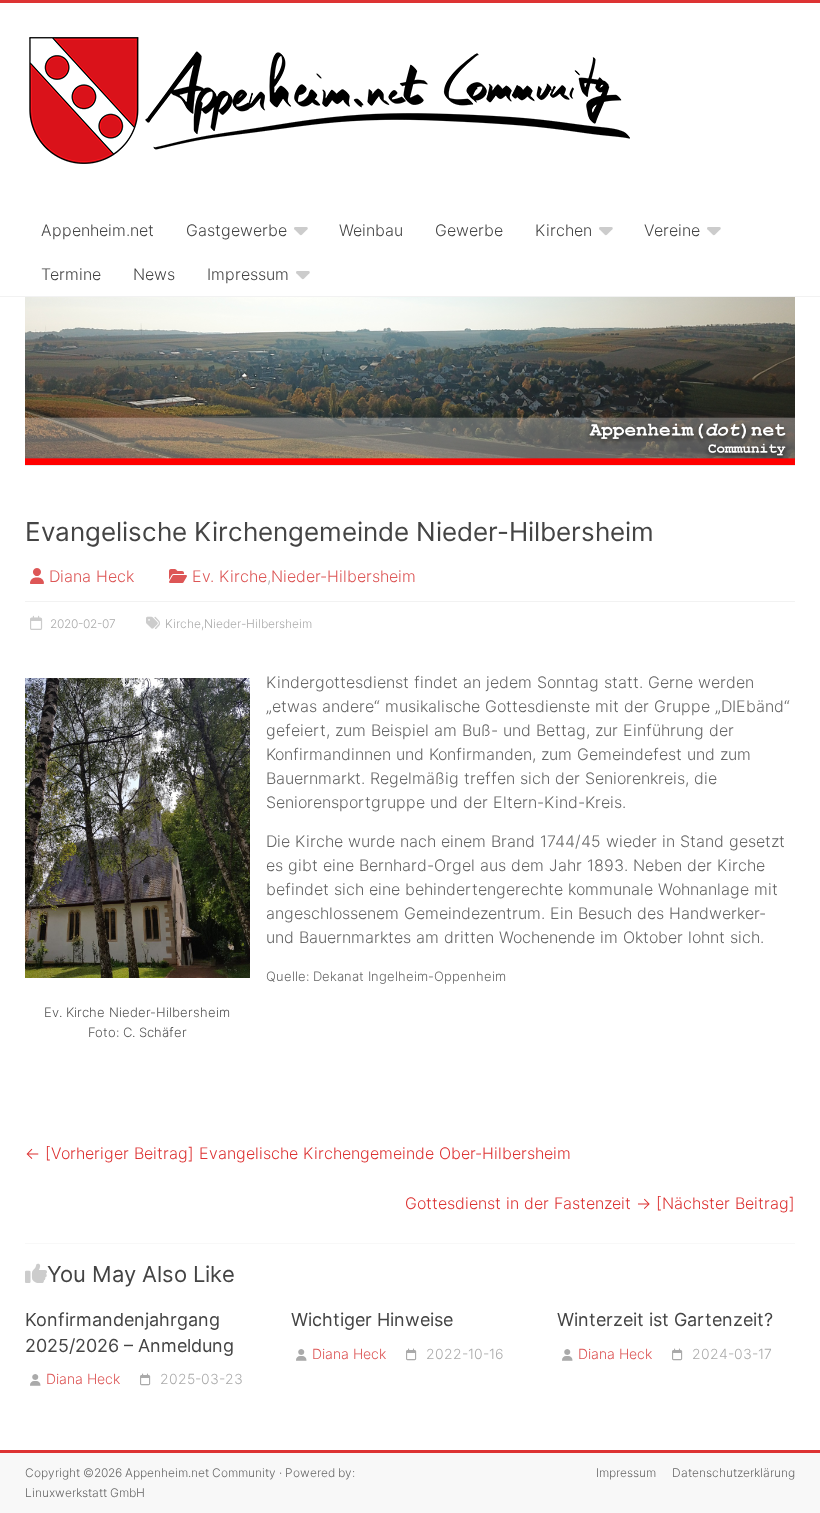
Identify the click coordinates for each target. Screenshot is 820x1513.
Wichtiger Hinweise (372, 1319)
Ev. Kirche (229, 576)
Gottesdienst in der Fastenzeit (600, 1203)
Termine (71, 274)
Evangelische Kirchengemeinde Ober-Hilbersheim (298, 1153)
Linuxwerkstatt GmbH (85, 1492)
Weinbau (371, 230)
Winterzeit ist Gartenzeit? (665, 1319)
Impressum (248, 274)
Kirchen (563, 230)
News (154, 274)
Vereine (672, 230)
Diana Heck (91, 576)
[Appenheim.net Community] (410, 381)
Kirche (183, 623)
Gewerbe (469, 230)
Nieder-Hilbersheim (343, 576)
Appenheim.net (97, 230)
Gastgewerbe (236, 230)
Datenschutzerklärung (733, 1472)
